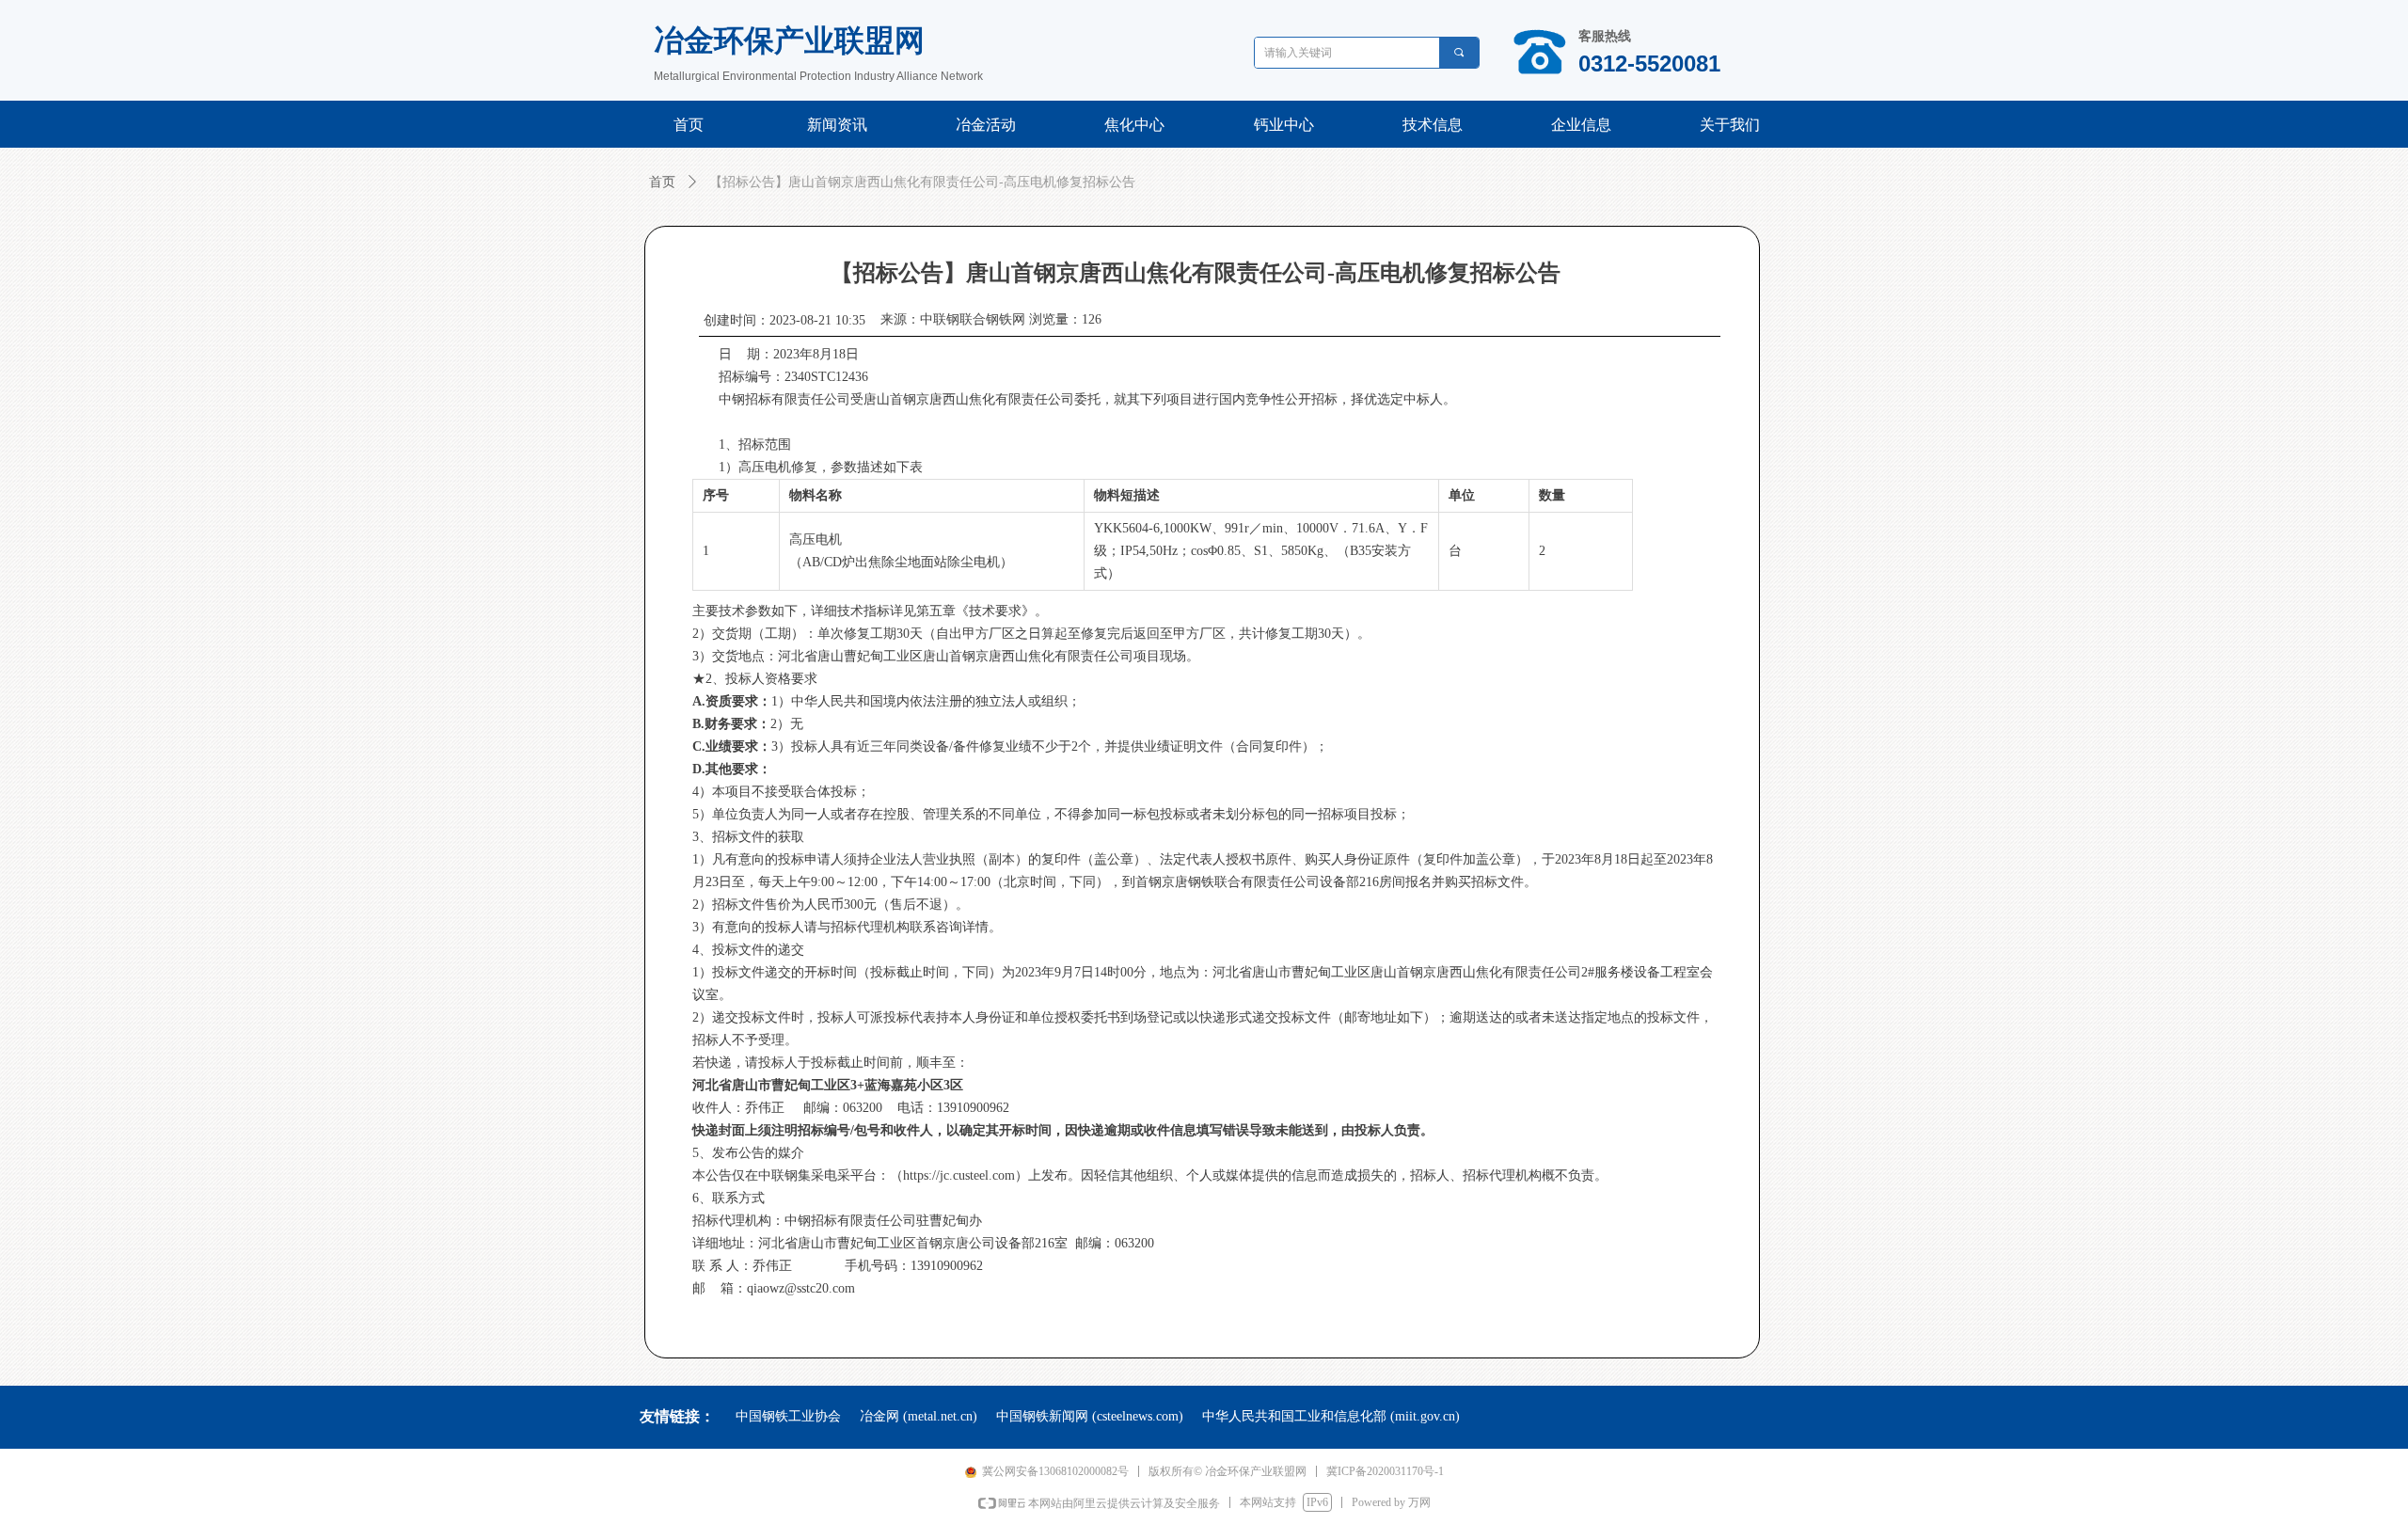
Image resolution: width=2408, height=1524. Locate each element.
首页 (662, 182)
